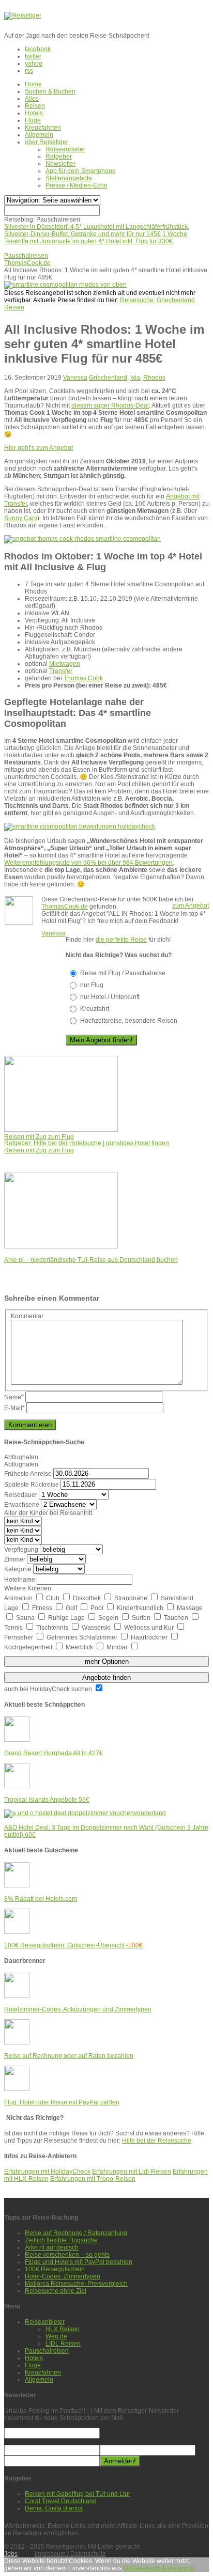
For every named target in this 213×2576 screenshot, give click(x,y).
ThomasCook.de (65, 907)
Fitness (43, 1608)
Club (54, 1598)
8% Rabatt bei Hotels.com (41, 1899)
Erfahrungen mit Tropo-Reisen (93, 2179)
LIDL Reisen (63, 2344)
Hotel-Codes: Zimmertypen (63, 2276)
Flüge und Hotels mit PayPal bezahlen (79, 2262)
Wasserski (97, 1628)
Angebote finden (106, 1677)
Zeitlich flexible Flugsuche (61, 2240)
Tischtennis (53, 1628)
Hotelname (20, 1580)
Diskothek (88, 1598)
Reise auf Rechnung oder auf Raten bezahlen (69, 2056)
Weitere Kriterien (28, 1588)
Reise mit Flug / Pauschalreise (123, 973)
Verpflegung (21, 1550)
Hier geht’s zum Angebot (39, 448)
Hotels (34, 113)
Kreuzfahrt (95, 1009)
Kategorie (18, 1569)
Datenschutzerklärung (163, 2568)
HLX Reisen (63, 2329)
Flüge (33, 120)
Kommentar (27, 1316)
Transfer (61, 671)
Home (33, 84)
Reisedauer (21, 1495)
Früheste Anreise (28, 1474)
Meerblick (80, 1647)
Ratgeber (59, 157)
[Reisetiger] (23, 15)
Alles (32, 99)
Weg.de (56, 2336)
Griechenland (108, 378)
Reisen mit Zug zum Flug (39, 1150)
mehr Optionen (107, 1661)
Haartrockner (150, 1637)
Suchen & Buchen (50, 91)
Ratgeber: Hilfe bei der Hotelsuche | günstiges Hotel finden (87, 1143)
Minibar (118, 1647)
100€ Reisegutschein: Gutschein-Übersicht (73, 1945)
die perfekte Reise (121, 940)
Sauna (26, 1618)
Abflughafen (21, 1457)
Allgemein (39, 135)
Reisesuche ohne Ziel (56, 2291)
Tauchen (177, 1618)
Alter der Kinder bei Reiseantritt (48, 1513)
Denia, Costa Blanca (54, 2508)
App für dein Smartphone (81, 171)
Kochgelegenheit (29, 1647)
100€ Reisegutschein (55, 2269)
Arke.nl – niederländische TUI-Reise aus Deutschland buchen (91, 1260)
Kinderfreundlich (141, 1608)
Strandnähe (132, 1598)
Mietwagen (65, 664)
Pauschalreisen (47, 2351)
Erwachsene (22, 1505)
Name (14, 1397)
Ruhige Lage (67, 1618)
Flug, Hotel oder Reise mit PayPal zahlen (62, 2102)
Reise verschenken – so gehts (67, 2255)
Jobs (11, 2554)
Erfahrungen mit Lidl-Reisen (132, 2172)
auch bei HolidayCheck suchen (49, 1689)
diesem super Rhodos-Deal (110, 405)
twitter (33, 56)
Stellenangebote (69, 178)
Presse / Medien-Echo (77, 185)
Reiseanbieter (65, 149)
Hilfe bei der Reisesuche (157, 2141)
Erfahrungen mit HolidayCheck (47, 2172)
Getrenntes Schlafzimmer (83, 1637)
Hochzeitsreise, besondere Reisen (129, 1021)
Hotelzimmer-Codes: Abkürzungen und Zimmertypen (78, 2009)
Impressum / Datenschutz (70, 2554)
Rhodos (154, 378)
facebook (38, 49)
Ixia (135, 378)
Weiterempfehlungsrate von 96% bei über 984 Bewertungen (88, 863)
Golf (72, 1608)
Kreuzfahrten (43, 128)
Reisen (35, 106)
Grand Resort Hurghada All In (54, 1753)
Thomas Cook (83, 678)
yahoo (34, 64)
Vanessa (75, 378)
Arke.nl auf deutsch (52, 2247)
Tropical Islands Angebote (47, 1800)
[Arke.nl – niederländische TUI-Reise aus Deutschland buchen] (61, 1246)
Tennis (14, 1628)
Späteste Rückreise (32, 1485)
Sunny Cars (21, 518)
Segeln (109, 1618)
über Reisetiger (47, 142)
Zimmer (15, 1559)
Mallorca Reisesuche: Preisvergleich (76, 2284)
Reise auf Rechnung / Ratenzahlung (76, 2233)
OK (128, 2568)
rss (29, 71)
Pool (98, 1608)
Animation (19, 1598)
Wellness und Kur (150, 1628)
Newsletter (60, 164)
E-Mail (14, 1408)
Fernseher (19, 1637)
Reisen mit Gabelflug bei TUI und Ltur (78, 2494)
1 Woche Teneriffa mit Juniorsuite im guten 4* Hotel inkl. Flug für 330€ (96, 238)
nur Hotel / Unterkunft (110, 997)
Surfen (142, 1618)
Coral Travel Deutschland (61, 2501)
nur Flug (92, 985)
